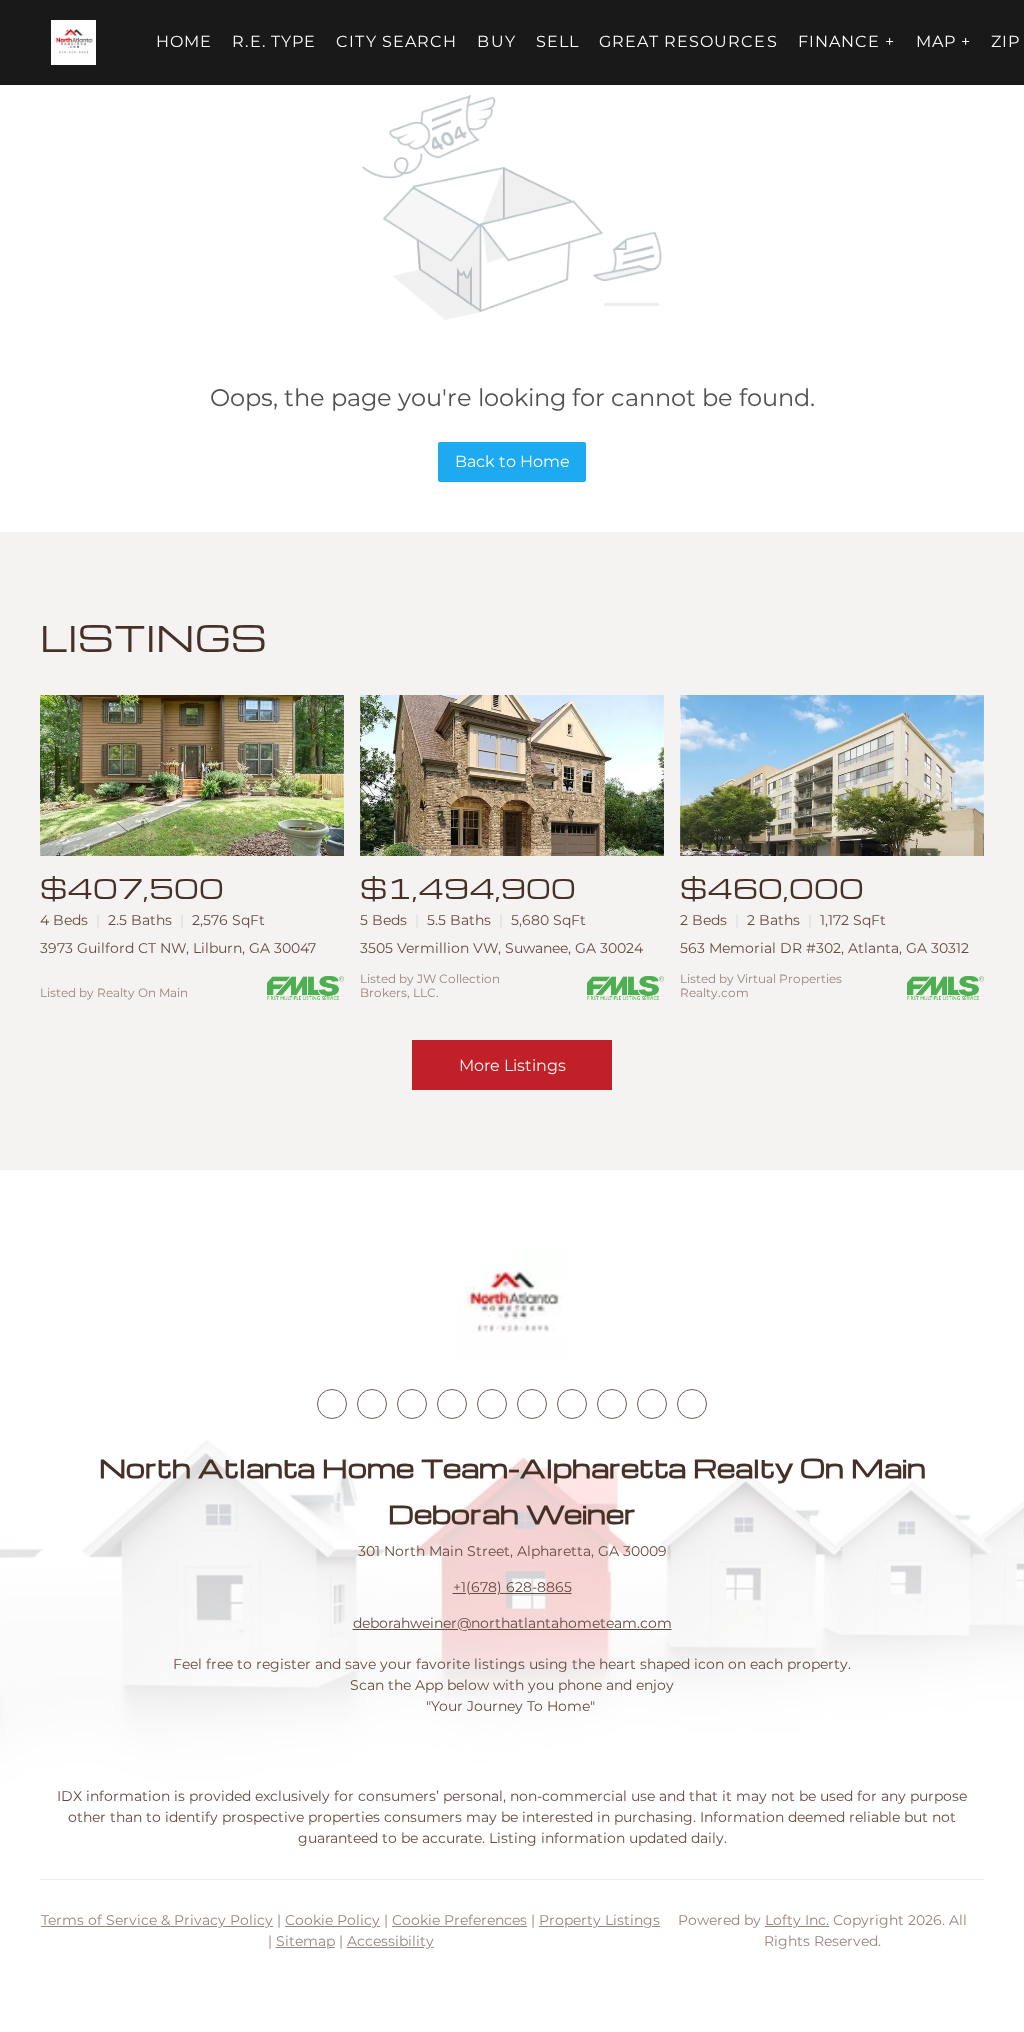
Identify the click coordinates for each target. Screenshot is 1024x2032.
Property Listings (599, 1920)
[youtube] (532, 1404)
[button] (73, 42)
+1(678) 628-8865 (512, 1587)
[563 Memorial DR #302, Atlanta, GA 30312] (832, 775)
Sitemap (305, 1941)
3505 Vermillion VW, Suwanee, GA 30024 (501, 948)
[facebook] (332, 1404)
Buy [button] (496, 41)
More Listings (512, 1065)
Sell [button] (557, 41)
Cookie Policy (332, 1920)
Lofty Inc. (797, 1920)
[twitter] (412, 1404)
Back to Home (512, 461)
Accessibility (390, 1941)
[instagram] (492, 1404)
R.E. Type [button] (274, 41)
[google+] (692, 1404)
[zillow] (452, 1404)
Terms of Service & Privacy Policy (157, 1920)
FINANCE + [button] (847, 41)
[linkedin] (372, 1404)
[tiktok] (572, 1404)
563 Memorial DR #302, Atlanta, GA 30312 (824, 948)
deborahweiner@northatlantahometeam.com (512, 1623)
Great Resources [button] (688, 41)
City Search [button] (396, 41)
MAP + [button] (944, 41)
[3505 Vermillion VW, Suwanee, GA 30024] (512, 775)
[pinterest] (652, 1404)
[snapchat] (612, 1404)
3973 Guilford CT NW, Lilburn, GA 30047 (178, 948)
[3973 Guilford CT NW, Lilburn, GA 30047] (192, 775)
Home (184, 41)
